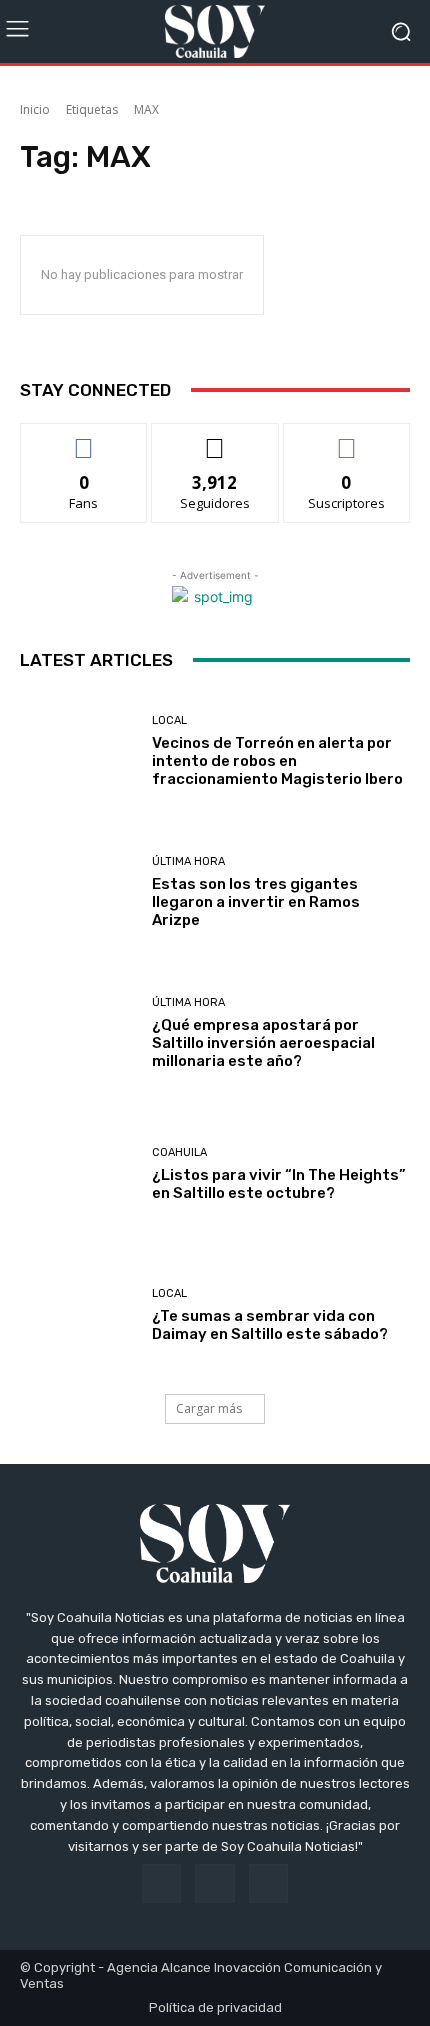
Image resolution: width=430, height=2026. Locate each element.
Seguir (215, 438)
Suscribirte (346, 438)
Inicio (35, 109)
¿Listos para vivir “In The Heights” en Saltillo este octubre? (279, 1184)
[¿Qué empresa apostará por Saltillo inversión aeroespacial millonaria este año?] (78, 1033)
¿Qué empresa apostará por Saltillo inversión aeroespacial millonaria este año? (263, 1043)
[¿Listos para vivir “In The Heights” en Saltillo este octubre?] (78, 1174)
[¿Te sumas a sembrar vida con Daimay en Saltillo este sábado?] (78, 1315)
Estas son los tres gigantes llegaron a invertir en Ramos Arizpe (256, 902)
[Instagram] (214, 1883)
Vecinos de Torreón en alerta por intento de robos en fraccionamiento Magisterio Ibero (277, 761)
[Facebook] (161, 1883)
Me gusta (84, 438)
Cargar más (209, 1408)
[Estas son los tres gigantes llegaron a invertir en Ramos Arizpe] (78, 892)
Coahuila (179, 1152)
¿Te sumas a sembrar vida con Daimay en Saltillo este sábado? (270, 1325)
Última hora (188, 861)
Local (169, 720)
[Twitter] (268, 1883)
